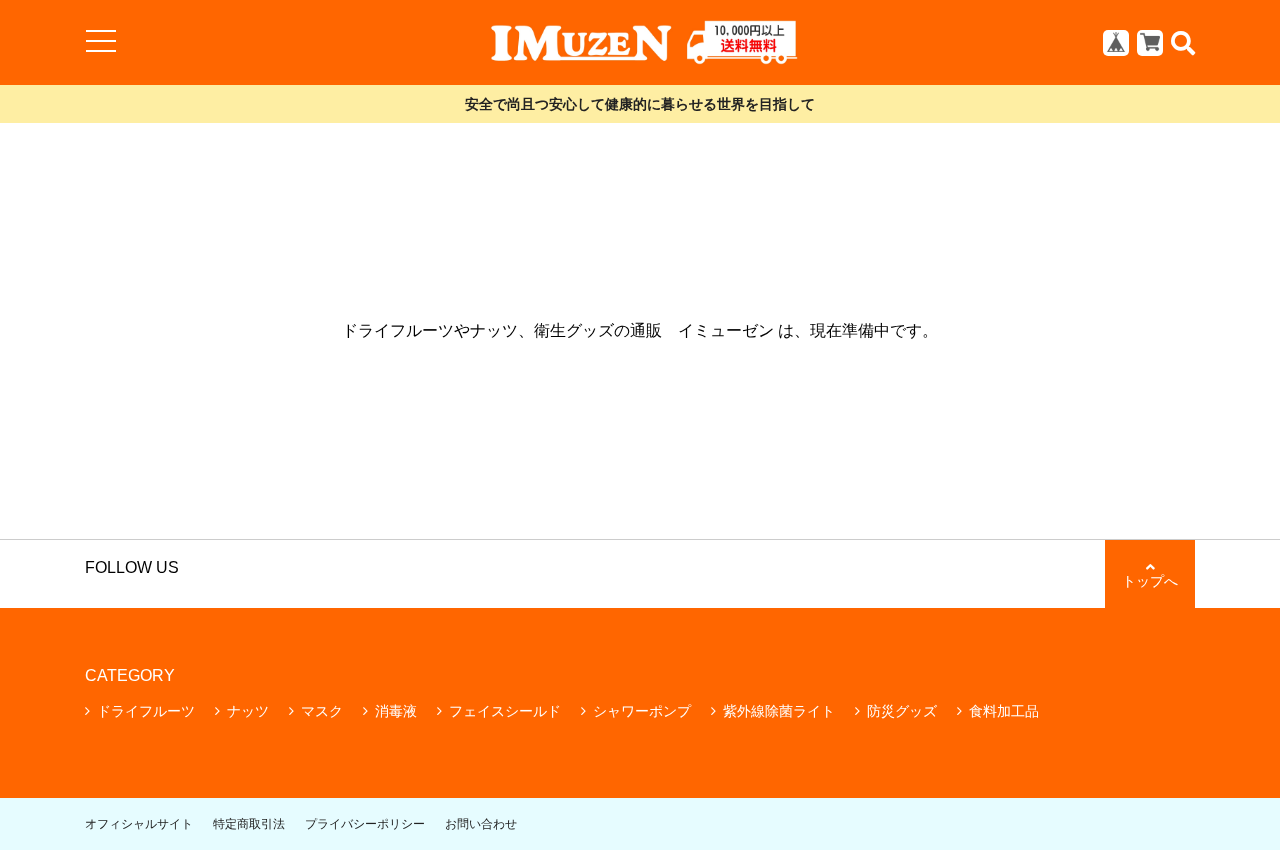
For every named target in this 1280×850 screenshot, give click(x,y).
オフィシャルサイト (139, 824)
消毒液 (396, 711)
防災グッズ (902, 711)
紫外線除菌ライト (779, 711)
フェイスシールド (505, 711)
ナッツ (248, 711)
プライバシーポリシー (365, 824)
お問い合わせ (481, 824)
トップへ (1150, 581)
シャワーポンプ (642, 711)
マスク (322, 711)
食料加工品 (1004, 711)
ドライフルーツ (146, 711)
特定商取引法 (249, 824)
